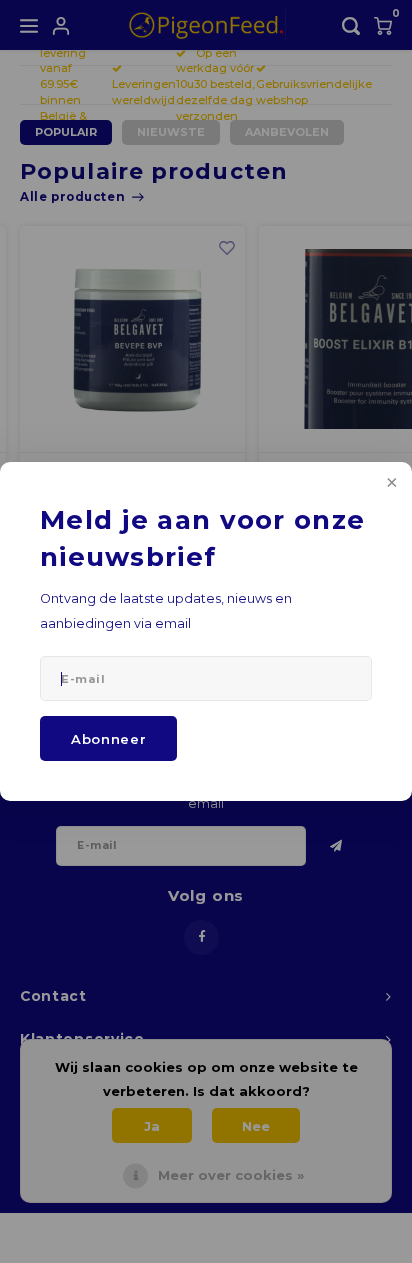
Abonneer (108, 739)
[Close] (390, 484)
